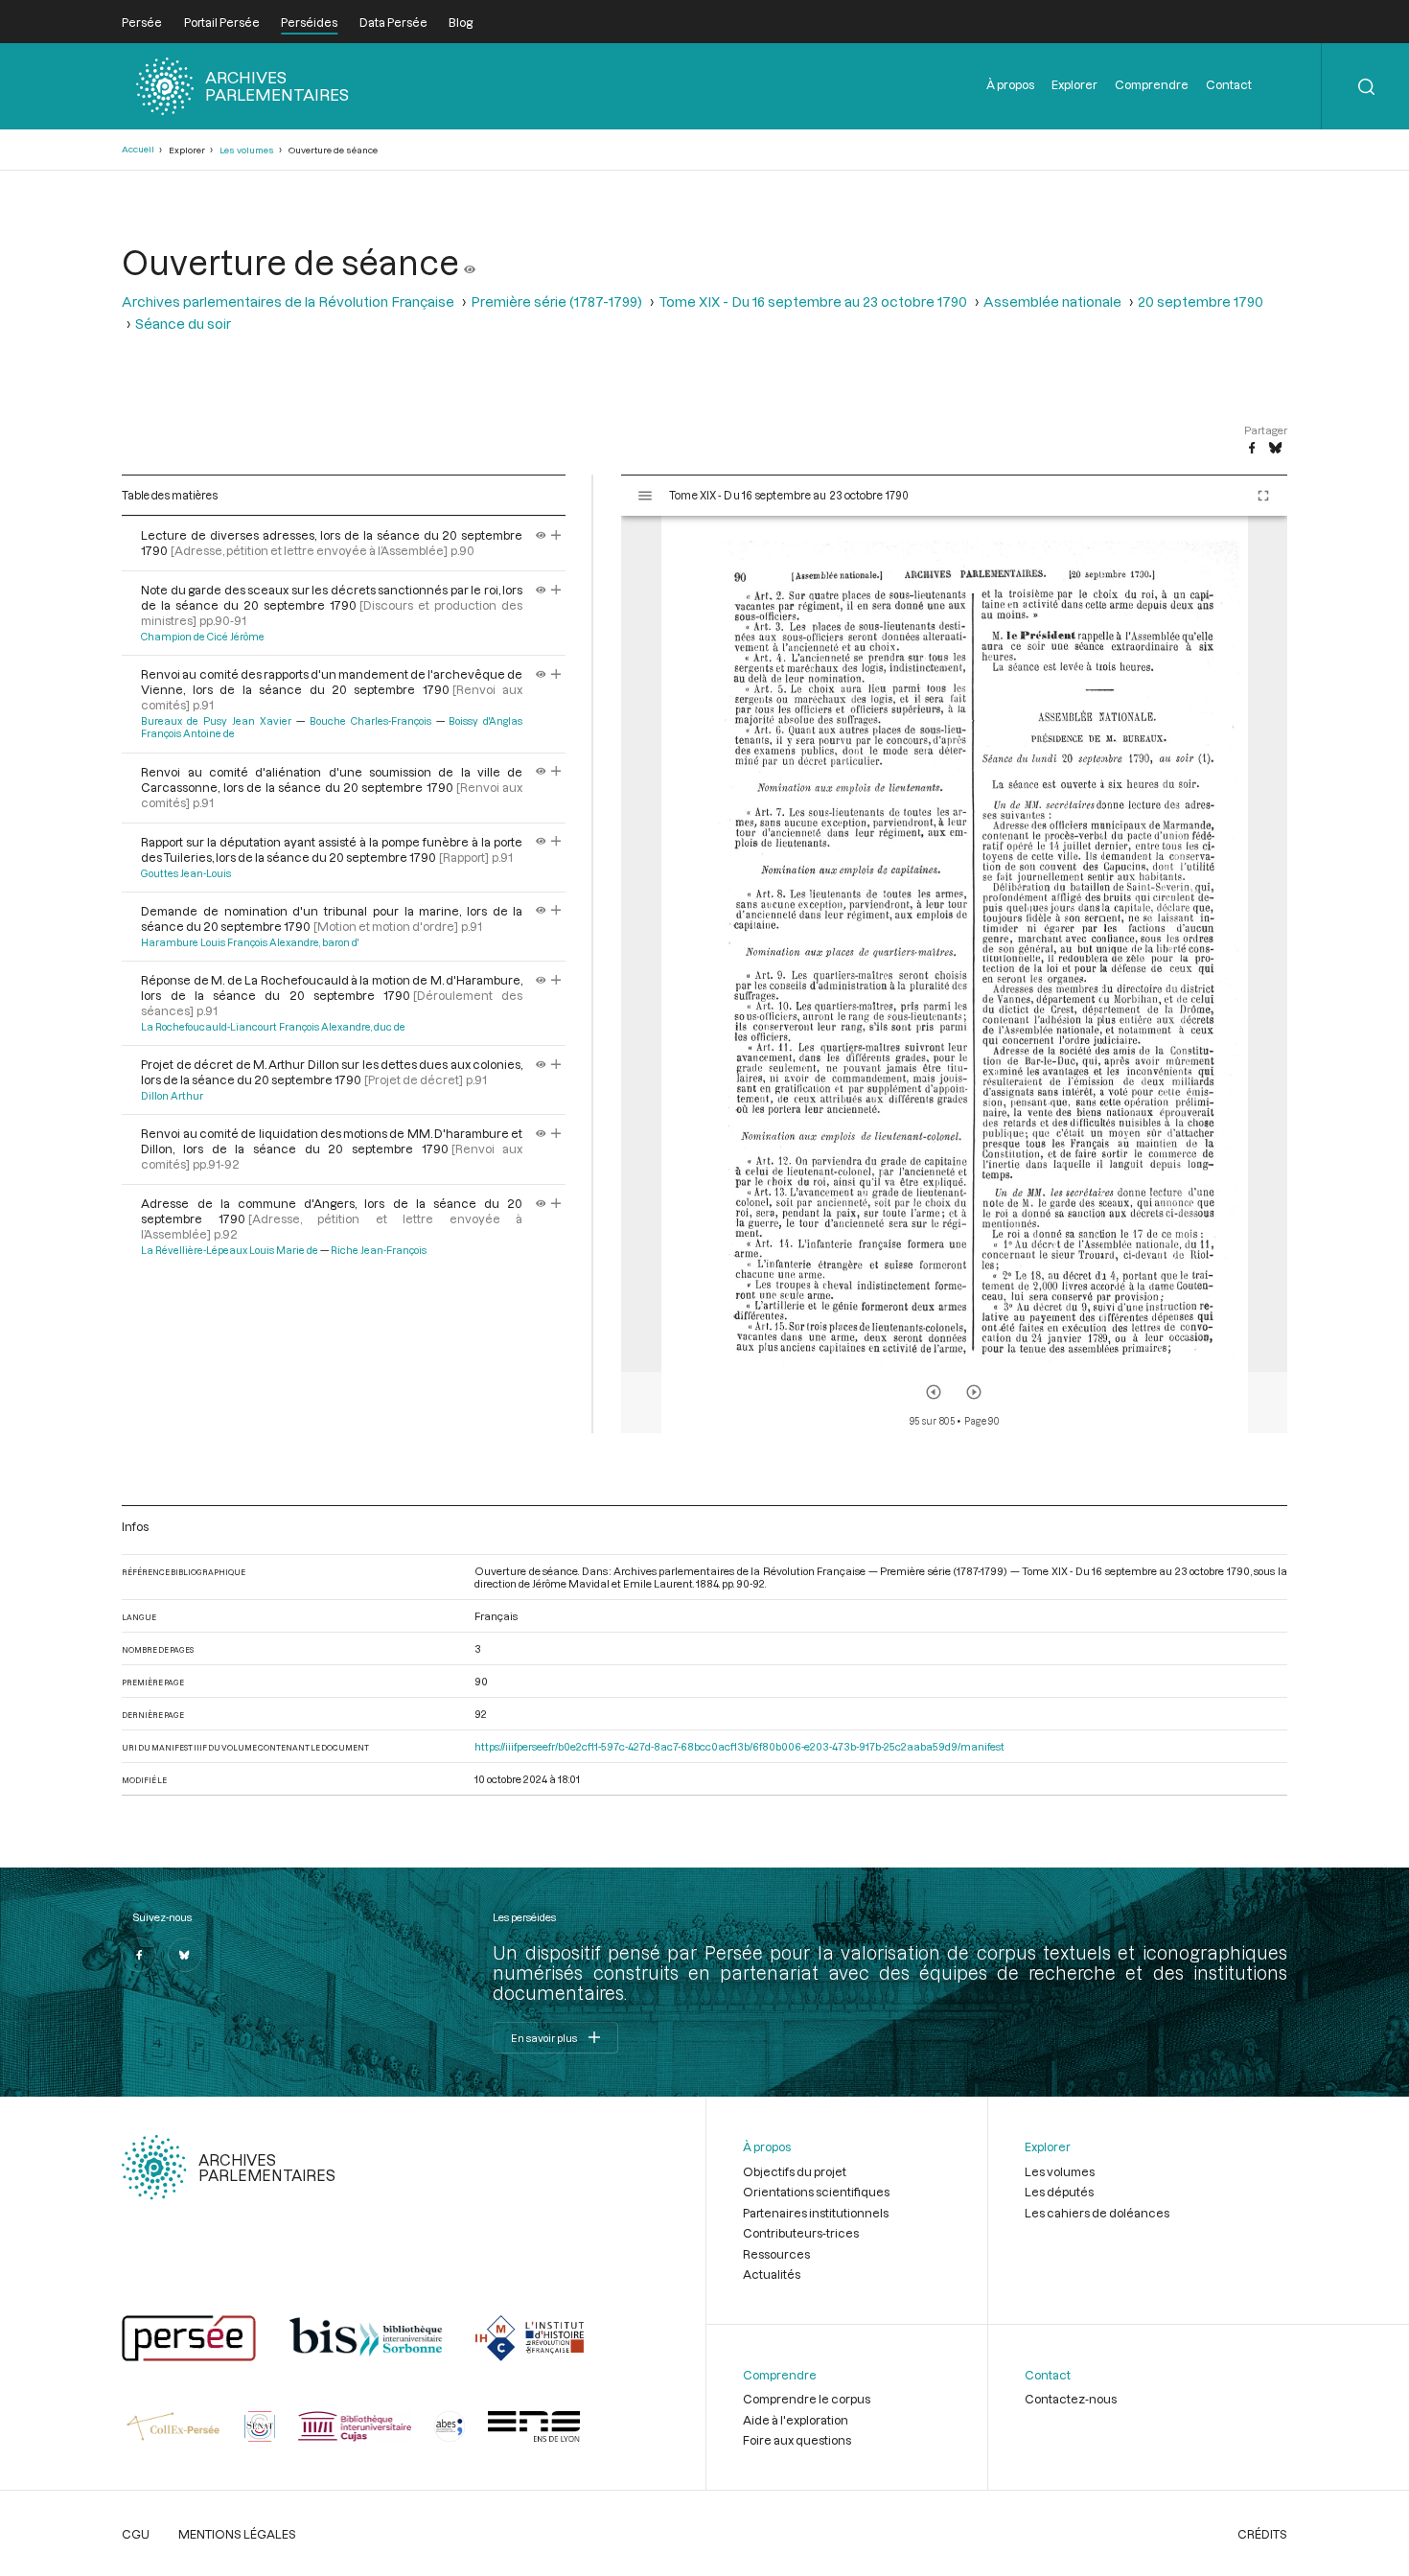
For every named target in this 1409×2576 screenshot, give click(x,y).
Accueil (138, 149)
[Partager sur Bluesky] (1275, 449)
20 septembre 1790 (1201, 302)
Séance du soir (183, 324)
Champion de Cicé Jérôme (203, 637)
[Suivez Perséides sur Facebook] (139, 1955)
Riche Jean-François (379, 1250)
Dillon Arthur (172, 1096)
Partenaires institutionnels (816, 2213)
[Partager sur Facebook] (1252, 449)
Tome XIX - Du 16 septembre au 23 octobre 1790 (813, 302)
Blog (461, 22)
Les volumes (247, 150)
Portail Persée (222, 22)
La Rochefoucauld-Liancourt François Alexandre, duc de (273, 1027)
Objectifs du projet (795, 2171)
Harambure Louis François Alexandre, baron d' (250, 942)
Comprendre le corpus (807, 2399)
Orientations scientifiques (816, 2192)
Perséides (309, 22)
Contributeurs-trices (801, 2233)
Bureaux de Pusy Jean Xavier (216, 721)
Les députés (1059, 2192)
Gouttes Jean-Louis (186, 873)
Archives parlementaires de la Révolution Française (288, 302)
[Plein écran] (1263, 496)
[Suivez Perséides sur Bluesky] (185, 1955)
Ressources (776, 2254)
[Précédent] (934, 1392)
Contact (1229, 84)
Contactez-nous (1071, 2399)
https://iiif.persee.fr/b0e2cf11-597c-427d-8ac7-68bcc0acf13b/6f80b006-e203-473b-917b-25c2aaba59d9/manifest (739, 1746)
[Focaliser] (556, 535)
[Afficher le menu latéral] (645, 496)
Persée (142, 22)
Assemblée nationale (1052, 302)
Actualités (772, 2274)
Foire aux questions (797, 2440)
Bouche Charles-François (370, 721)
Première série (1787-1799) (556, 302)
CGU (136, 2534)
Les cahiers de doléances (1097, 2213)
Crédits (1262, 2534)
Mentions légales (237, 2534)
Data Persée (393, 22)
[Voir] (470, 262)
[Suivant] (974, 1392)
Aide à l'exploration (796, 2420)
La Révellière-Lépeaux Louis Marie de (230, 1250)
